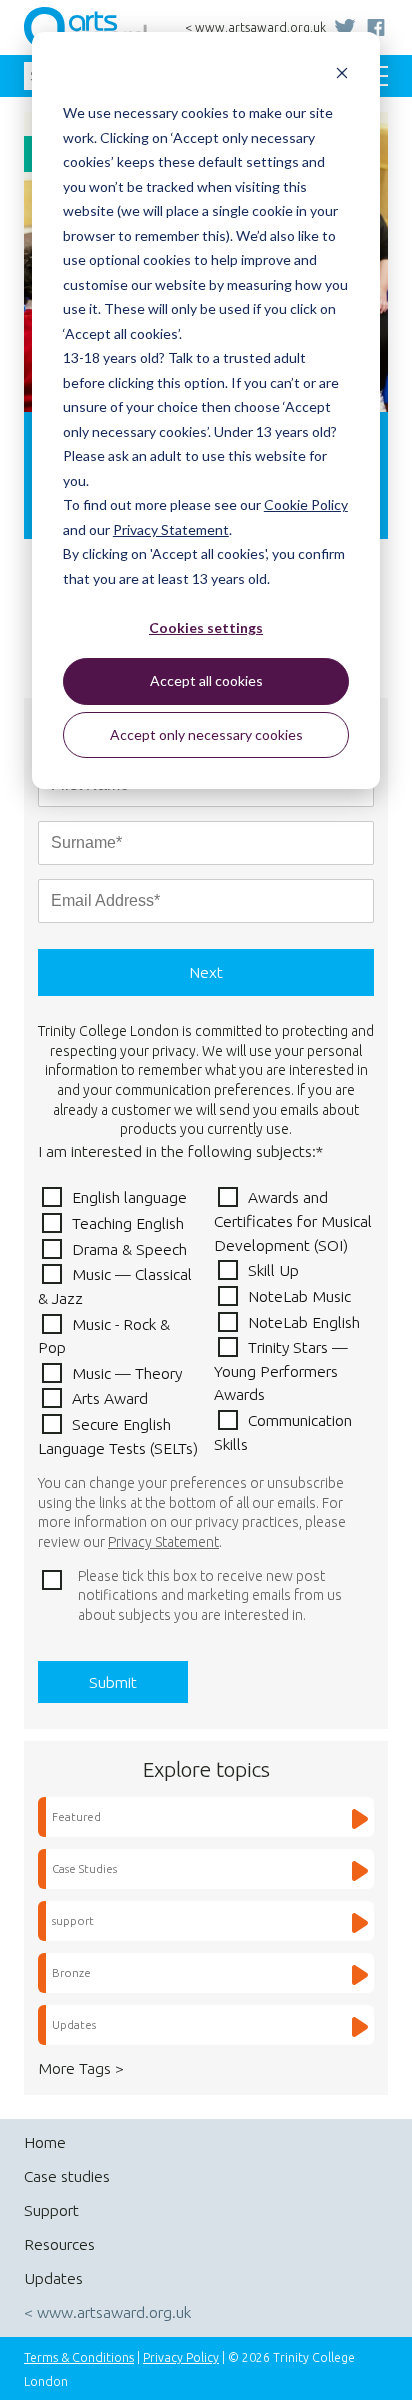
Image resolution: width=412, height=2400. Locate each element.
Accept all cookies (206, 680)
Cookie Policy (306, 504)
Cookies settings (206, 627)
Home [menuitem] (45, 2142)
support (73, 1920)
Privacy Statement (171, 529)
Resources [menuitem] (59, 2244)
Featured (76, 1816)
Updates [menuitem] (53, 2278)
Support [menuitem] (51, 2210)
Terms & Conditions (79, 2357)
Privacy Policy (181, 2357)
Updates (74, 2024)
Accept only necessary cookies (206, 734)
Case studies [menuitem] (67, 2176)
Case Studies (84, 1868)
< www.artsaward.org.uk (255, 27)
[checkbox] (206, 1322)
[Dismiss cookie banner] (342, 75)
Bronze (71, 1972)
